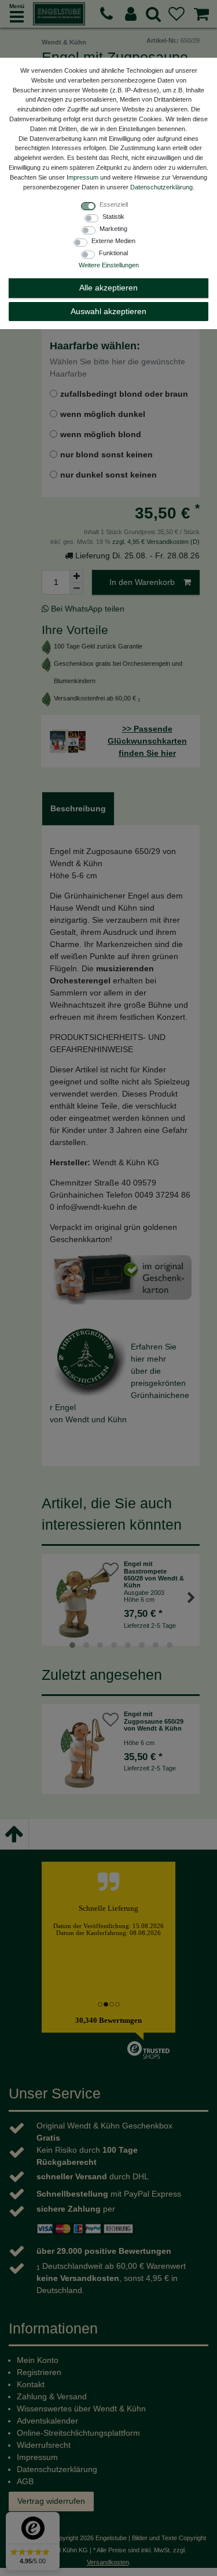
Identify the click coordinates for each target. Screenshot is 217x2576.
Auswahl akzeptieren (108, 311)
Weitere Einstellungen (109, 265)
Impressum (82, 177)
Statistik (113, 217)
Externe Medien (113, 241)
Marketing (113, 229)
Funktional (113, 253)
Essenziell (114, 204)
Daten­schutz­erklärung (161, 187)
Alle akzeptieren (108, 288)
